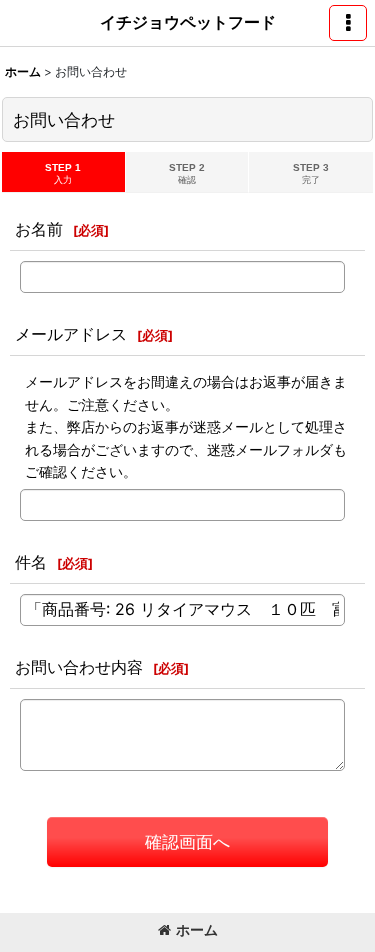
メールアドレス (71, 334)
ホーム (197, 929)
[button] (348, 23)
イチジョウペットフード (188, 22)
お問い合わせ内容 (79, 667)
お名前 (39, 229)
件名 (31, 562)
